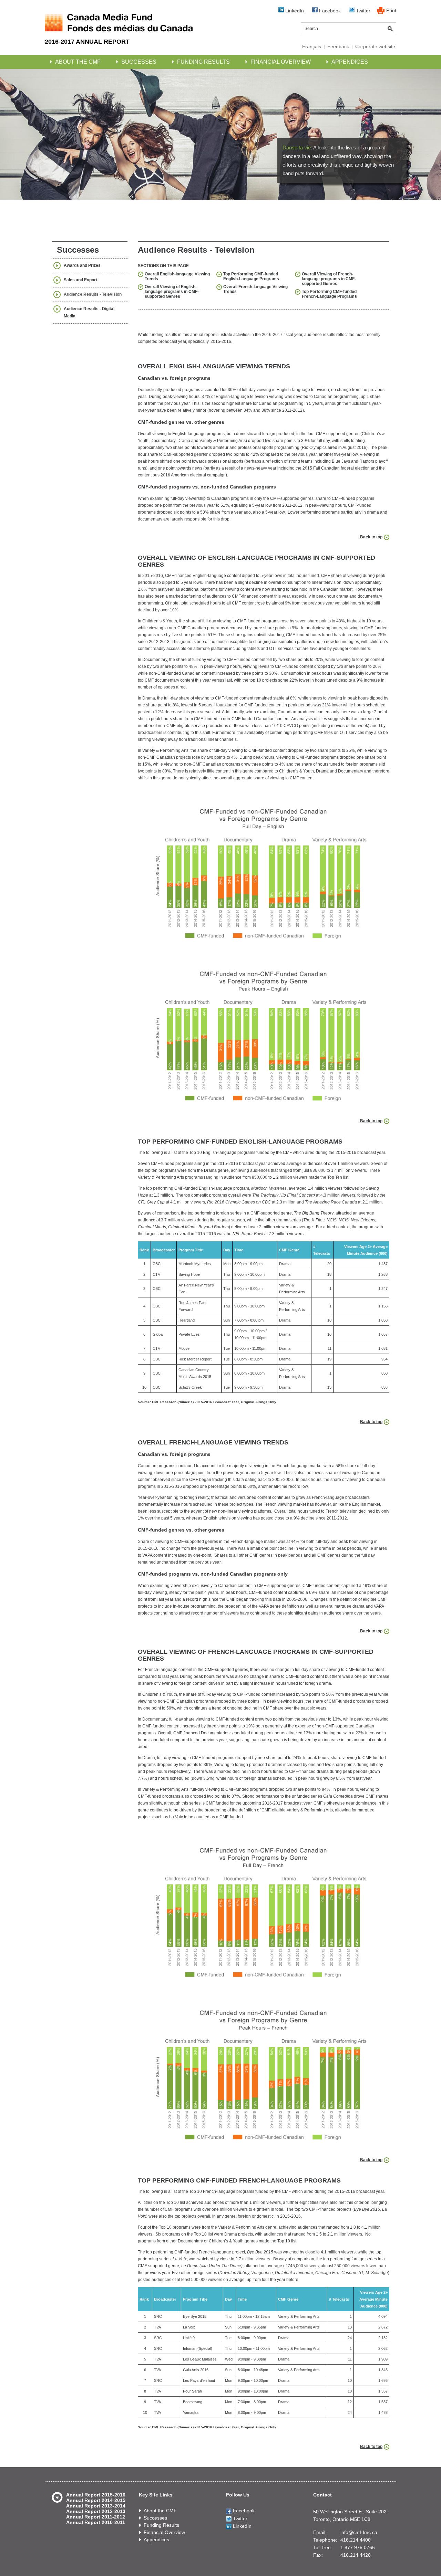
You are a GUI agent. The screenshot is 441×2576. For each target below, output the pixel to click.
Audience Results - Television (93, 294)
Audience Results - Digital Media (89, 312)
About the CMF (78, 62)
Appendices (350, 62)
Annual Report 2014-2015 (96, 2500)
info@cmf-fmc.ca (359, 2532)
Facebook (329, 11)
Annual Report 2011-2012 (96, 2517)
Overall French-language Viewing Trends (255, 289)
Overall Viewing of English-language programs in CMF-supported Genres (172, 292)
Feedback (338, 46)
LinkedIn (294, 11)
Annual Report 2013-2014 (96, 2506)
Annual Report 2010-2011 (96, 2522)
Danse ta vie (297, 148)
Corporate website (375, 46)
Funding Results (203, 62)
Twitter (362, 11)
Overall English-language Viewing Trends (177, 276)
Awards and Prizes (82, 265)
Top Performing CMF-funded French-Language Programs (329, 294)
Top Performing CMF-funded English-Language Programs (251, 276)
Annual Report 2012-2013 (96, 2511)
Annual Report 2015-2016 (96, 2495)
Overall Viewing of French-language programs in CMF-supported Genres (329, 279)
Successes (139, 62)
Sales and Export (80, 280)
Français (312, 46)
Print (391, 10)
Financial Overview (281, 62)
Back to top (371, 537)
